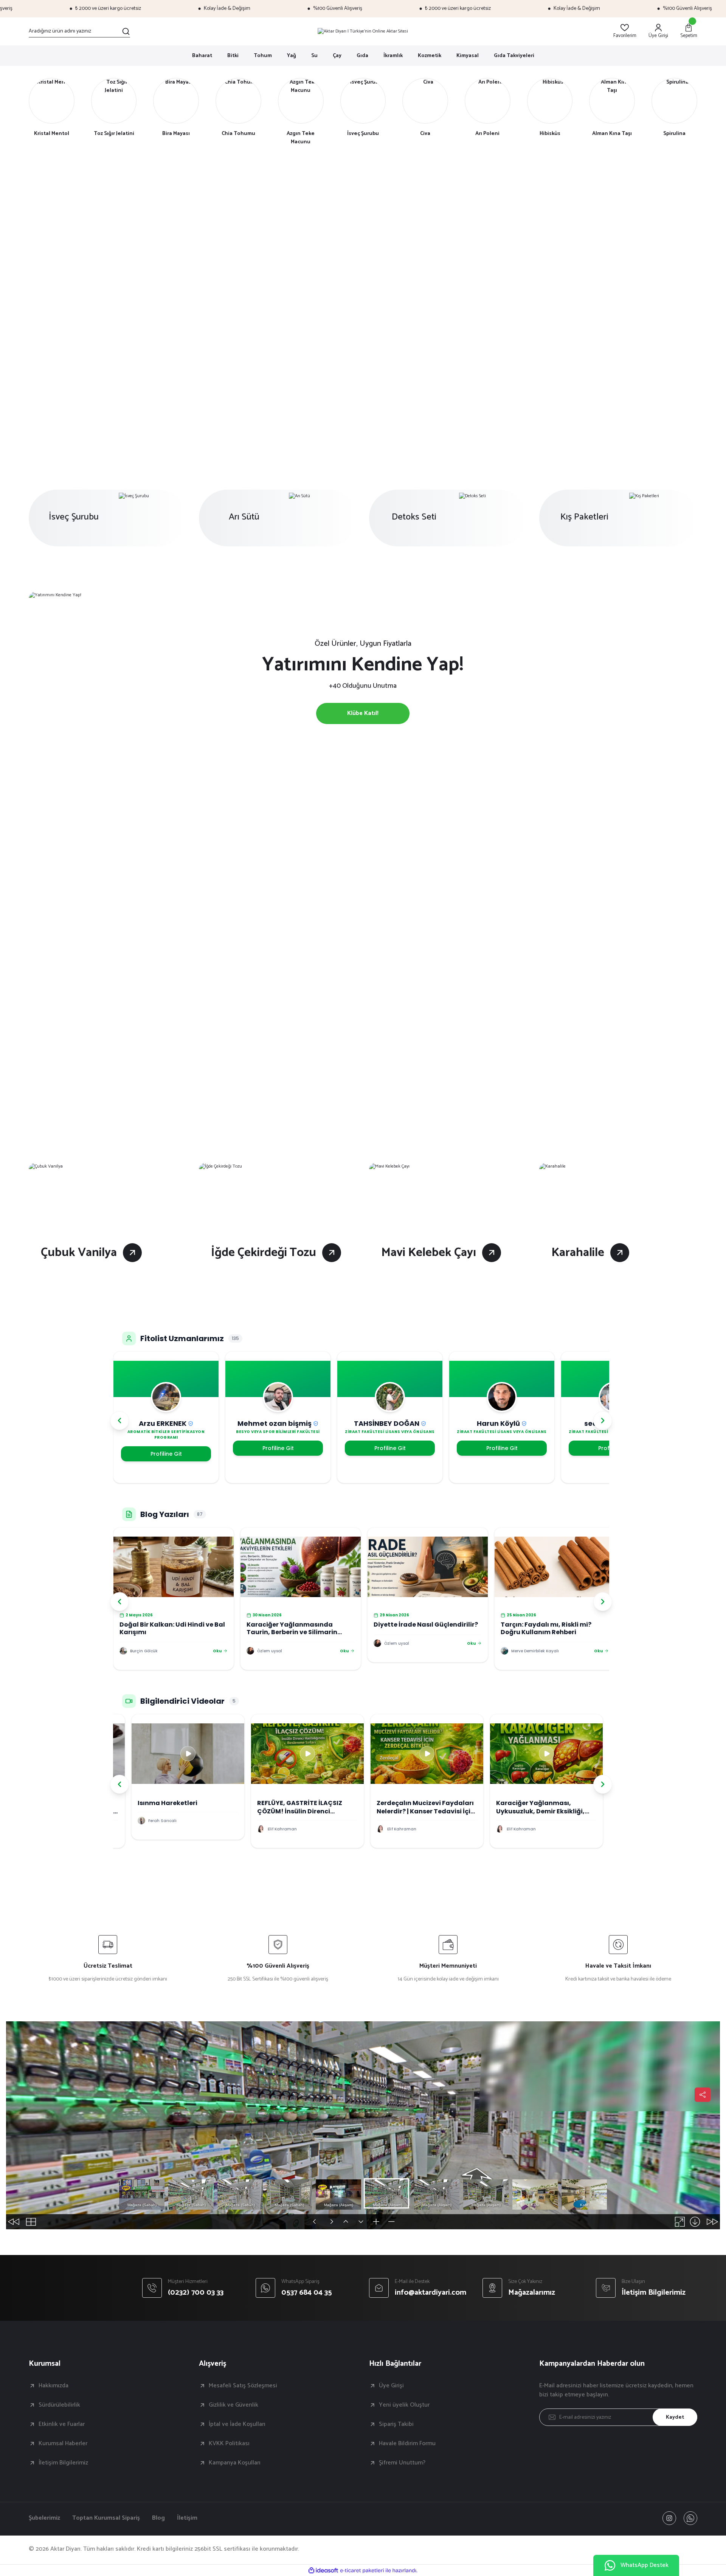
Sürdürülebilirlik (59, 2405)
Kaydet (675, 2417)
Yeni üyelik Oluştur (404, 2405)
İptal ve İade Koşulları (237, 2424)
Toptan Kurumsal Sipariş (106, 2518)
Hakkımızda (54, 2386)
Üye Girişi (391, 2386)
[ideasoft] (323, 2571)
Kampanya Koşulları (235, 2463)
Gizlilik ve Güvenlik (233, 2405)
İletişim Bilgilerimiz (63, 2463)
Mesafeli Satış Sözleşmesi (243, 2386)
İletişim (187, 2518)
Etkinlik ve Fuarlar (62, 2424)
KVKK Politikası (229, 2444)
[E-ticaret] (362, 2570)
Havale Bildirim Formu (407, 2444)
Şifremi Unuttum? (402, 2463)
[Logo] (363, 31)
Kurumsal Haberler (63, 2444)
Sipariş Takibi (396, 2424)
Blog (158, 2518)
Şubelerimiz (44, 2518)
